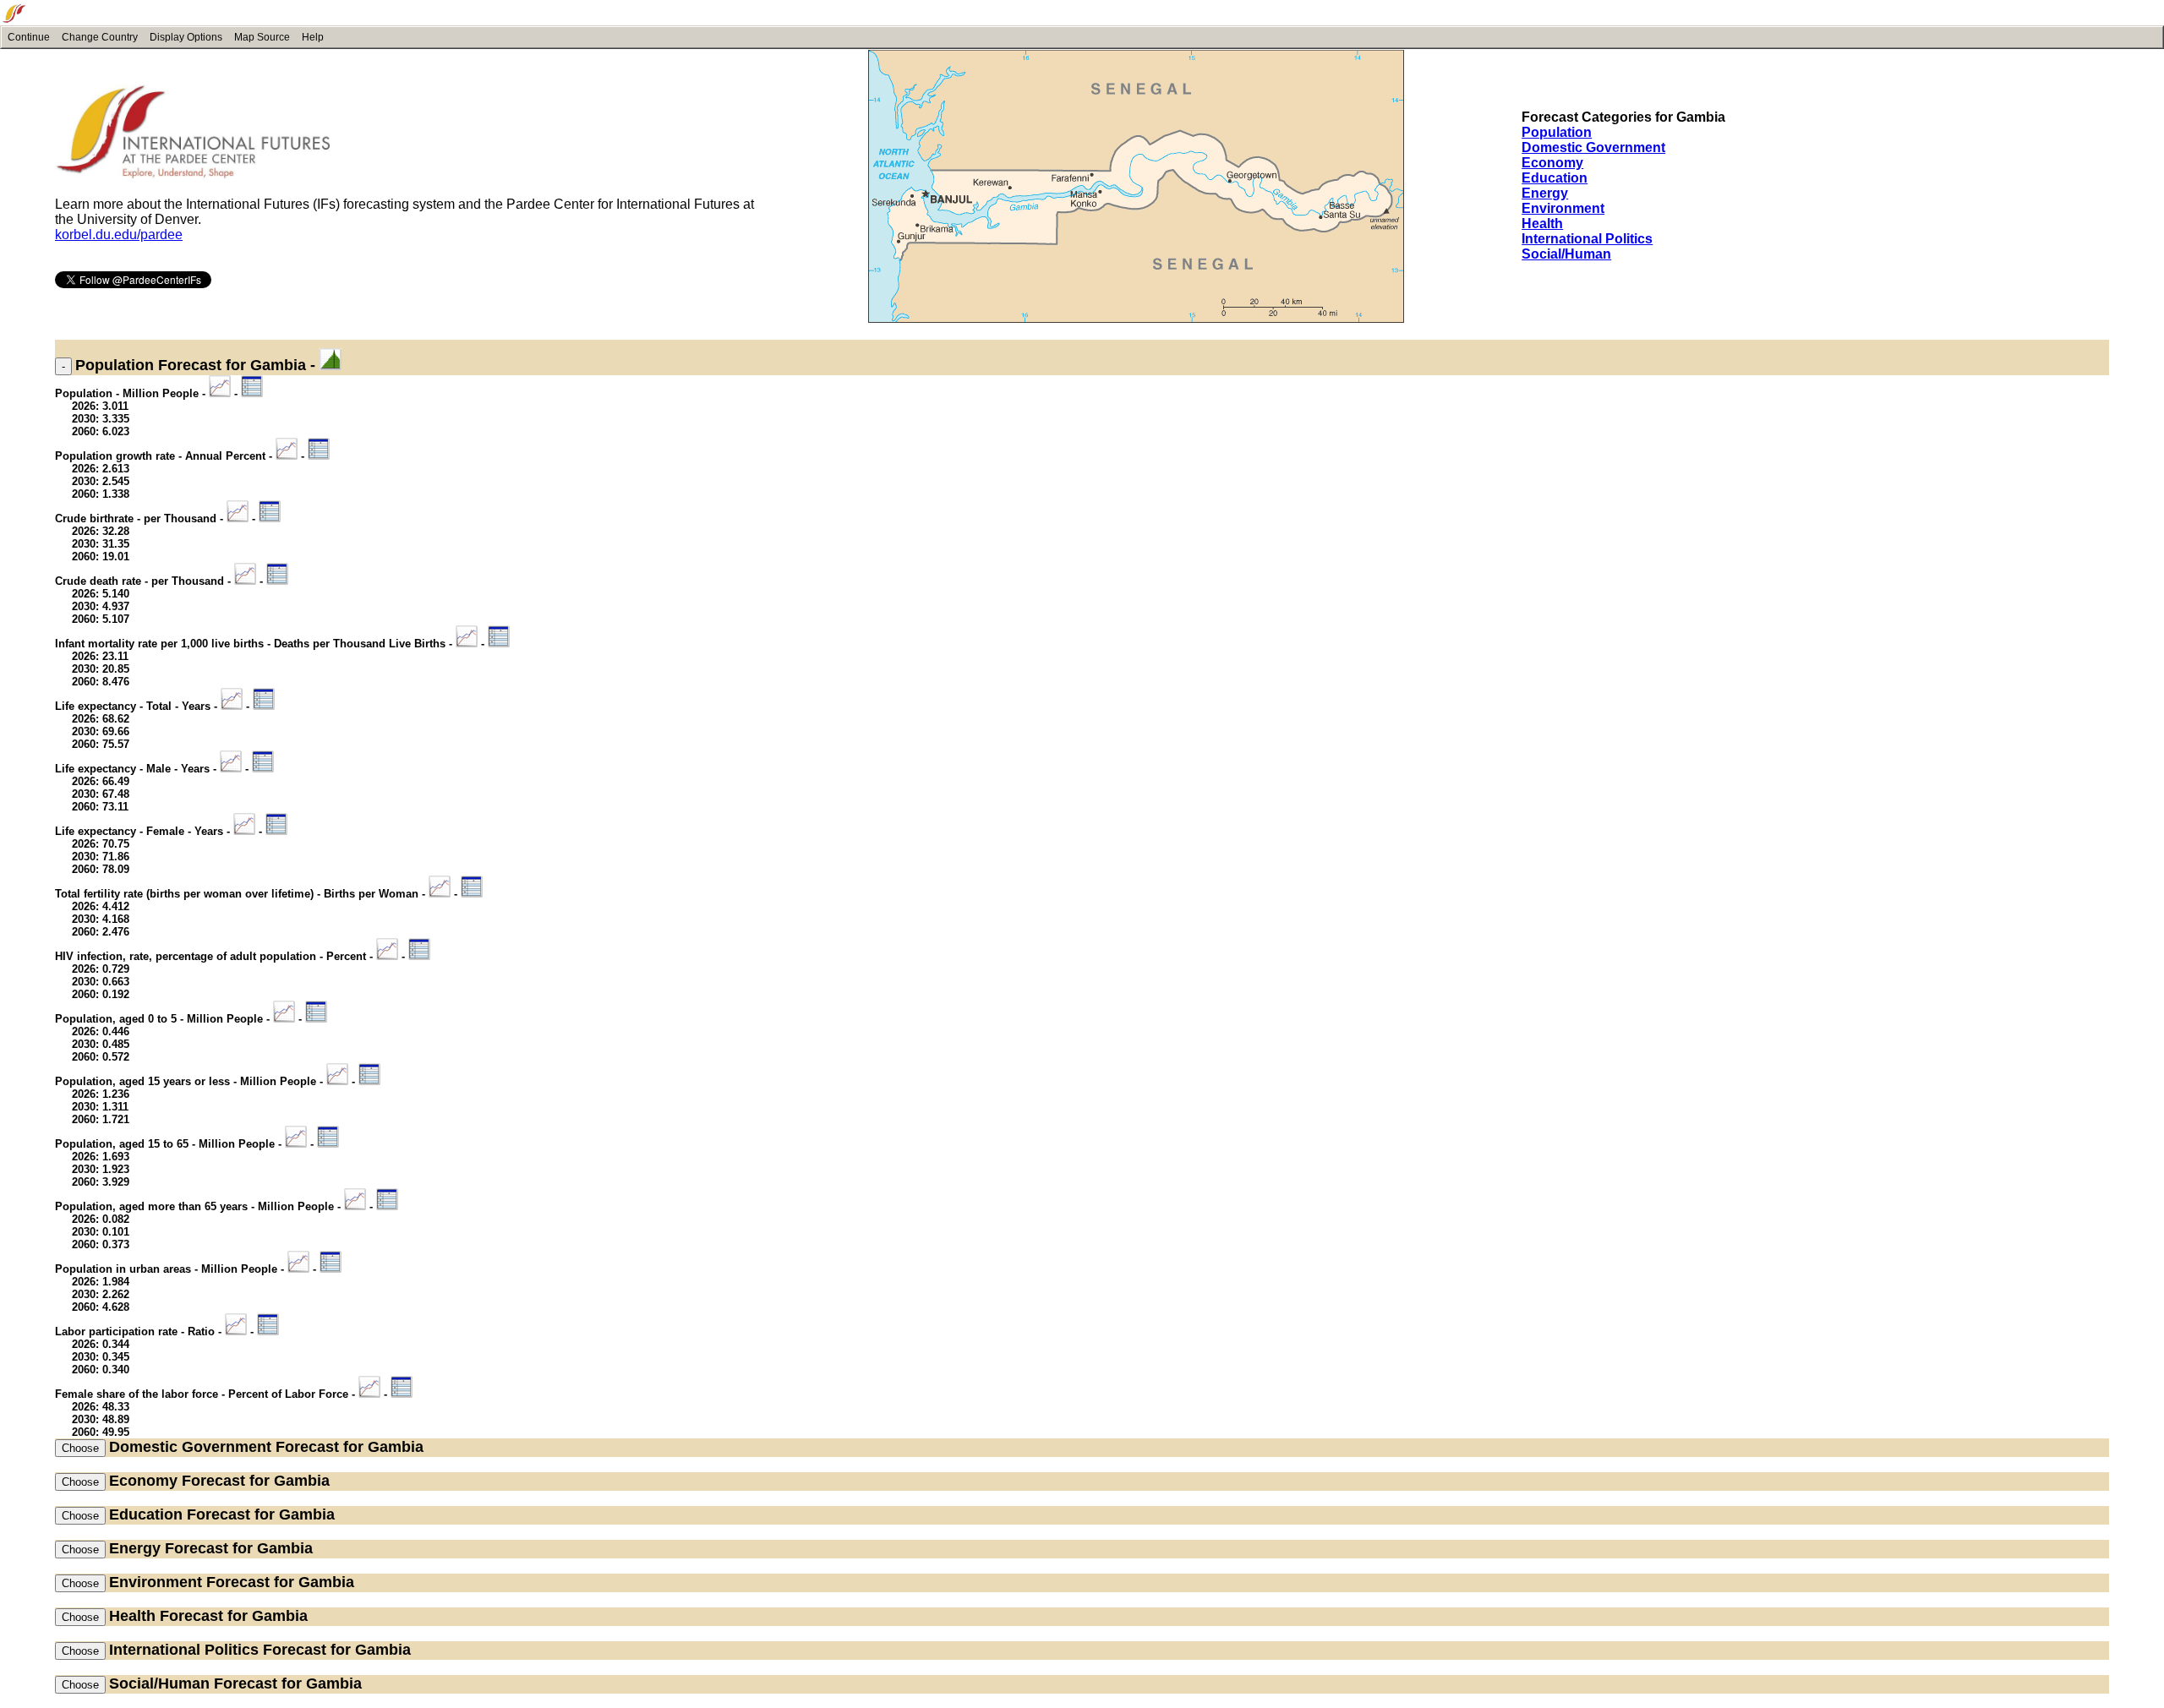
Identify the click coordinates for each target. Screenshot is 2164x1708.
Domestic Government (1593, 147)
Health (1542, 224)
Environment (1563, 208)
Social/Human (1566, 254)
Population (1557, 132)
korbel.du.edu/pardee (119, 235)
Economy (1552, 163)
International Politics (1587, 239)
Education (1555, 178)
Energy (1545, 193)
